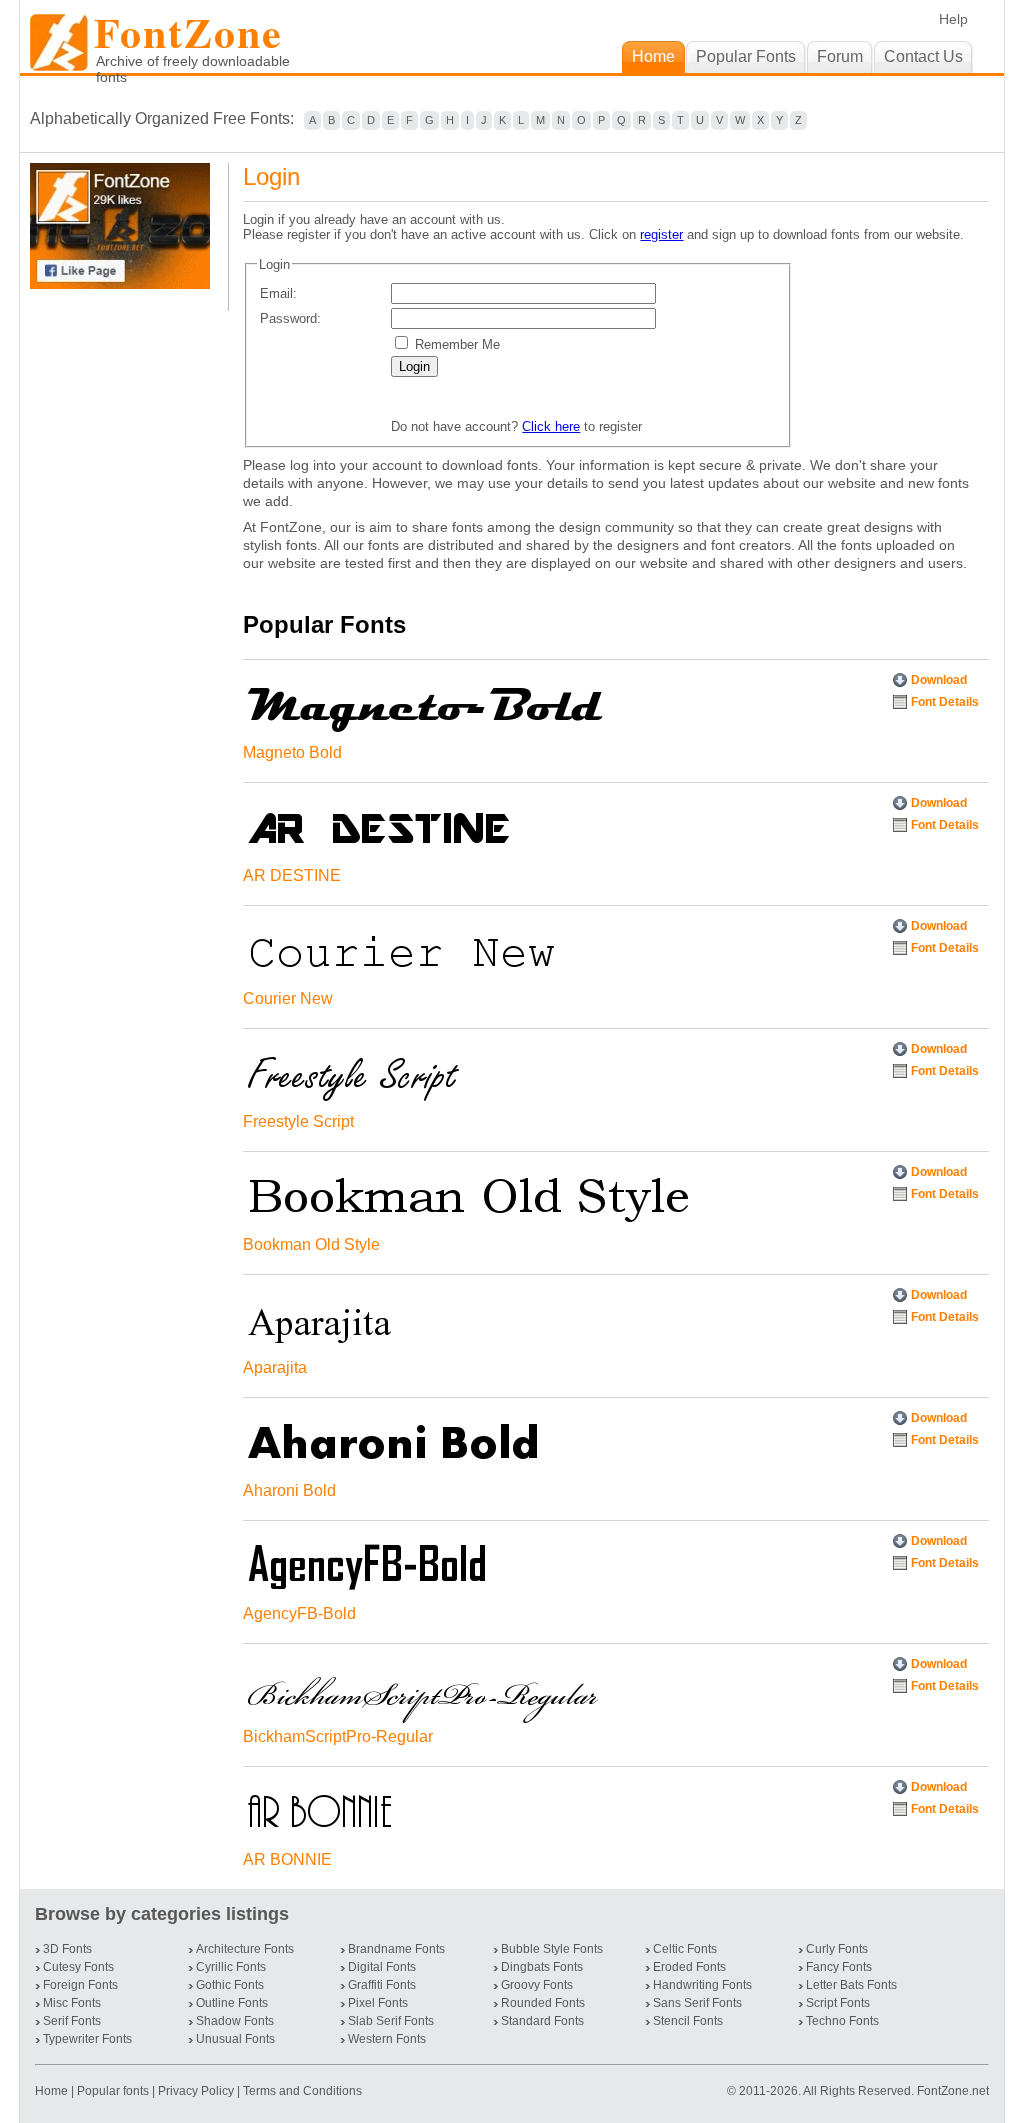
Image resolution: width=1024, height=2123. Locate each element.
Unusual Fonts (235, 2039)
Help (953, 19)
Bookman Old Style (311, 1244)
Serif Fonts (72, 2021)
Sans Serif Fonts (697, 2003)
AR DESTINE (292, 875)
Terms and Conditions (302, 2091)
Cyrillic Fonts (231, 1967)
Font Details (945, 702)
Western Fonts (387, 2039)
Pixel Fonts (378, 2003)
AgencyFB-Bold (299, 1613)
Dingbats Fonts (542, 1967)
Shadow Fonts (235, 2021)
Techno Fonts (842, 2021)
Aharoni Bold (289, 1490)
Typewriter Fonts (87, 2039)
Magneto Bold (292, 752)
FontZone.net (953, 2091)
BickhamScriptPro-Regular (338, 1736)
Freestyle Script (298, 1121)
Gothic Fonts (230, 1985)
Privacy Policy (196, 2091)
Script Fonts (838, 2003)
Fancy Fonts (839, 1967)
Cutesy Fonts (78, 1967)
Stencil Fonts (688, 2021)
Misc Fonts (72, 2003)
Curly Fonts (837, 1949)
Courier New (288, 998)
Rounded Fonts (543, 2003)
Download (939, 680)
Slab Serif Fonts (391, 2021)
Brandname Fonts (396, 1949)
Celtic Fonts (685, 1949)
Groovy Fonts (537, 1985)
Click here (551, 426)
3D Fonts (67, 1949)
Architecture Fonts (245, 1949)
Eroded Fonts (689, 1967)
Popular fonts (113, 2091)
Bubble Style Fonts (552, 1949)
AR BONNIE (287, 1859)
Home (53, 2091)
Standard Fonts (542, 2021)
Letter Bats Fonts (851, 1985)
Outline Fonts (232, 2003)
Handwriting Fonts (702, 1985)
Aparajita (275, 1367)
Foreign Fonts (80, 1985)
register (661, 234)
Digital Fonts (382, 1967)
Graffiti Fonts (382, 1985)
